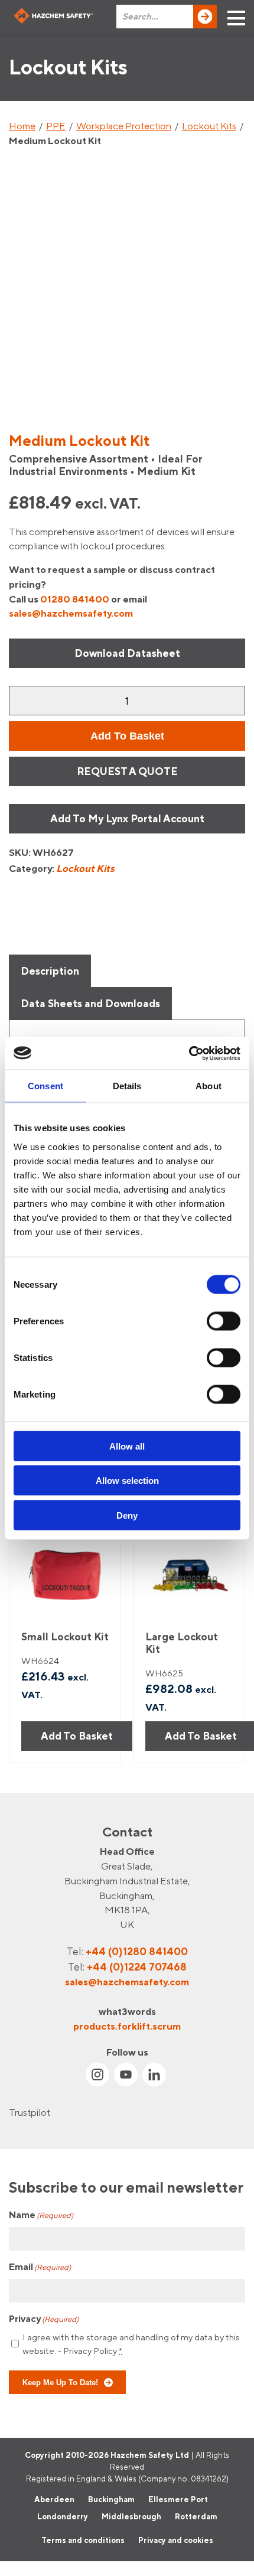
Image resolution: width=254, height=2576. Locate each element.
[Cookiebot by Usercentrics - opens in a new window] (189, 1053)
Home (22, 126)
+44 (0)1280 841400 (137, 1951)
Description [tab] (50, 971)
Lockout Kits (209, 126)
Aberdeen (54, 2499)
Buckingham (111, 2499)
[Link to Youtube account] (126, 2075)
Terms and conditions (83, 2540)
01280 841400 (75, 599)
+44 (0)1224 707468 (137, 1967)
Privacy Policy (90, 2351)
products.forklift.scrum (127, 2026)
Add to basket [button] (77, 1736)
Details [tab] (127, 1086)
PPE (56, 126)
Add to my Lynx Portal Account (127, 818)
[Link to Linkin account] (154, 2075)
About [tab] (209, 1086)
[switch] (224, 1321)
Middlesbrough (131, 2517)
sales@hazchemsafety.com (71, 613)
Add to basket (127, 736)
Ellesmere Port (178, 2499)
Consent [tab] (45, 1086)
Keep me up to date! (60, 2382)
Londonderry (63, 2517)
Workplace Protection (124, 126)
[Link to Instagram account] (97, 2075)
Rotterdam (196, 2517)
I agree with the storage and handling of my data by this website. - (131, 2344)
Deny (127, 1515)
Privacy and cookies (176, 2540)
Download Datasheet (127, 653)
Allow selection (127, 1481)
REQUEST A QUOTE (127, 771)
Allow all (127, 1446)
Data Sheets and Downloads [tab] (90, 1003)
